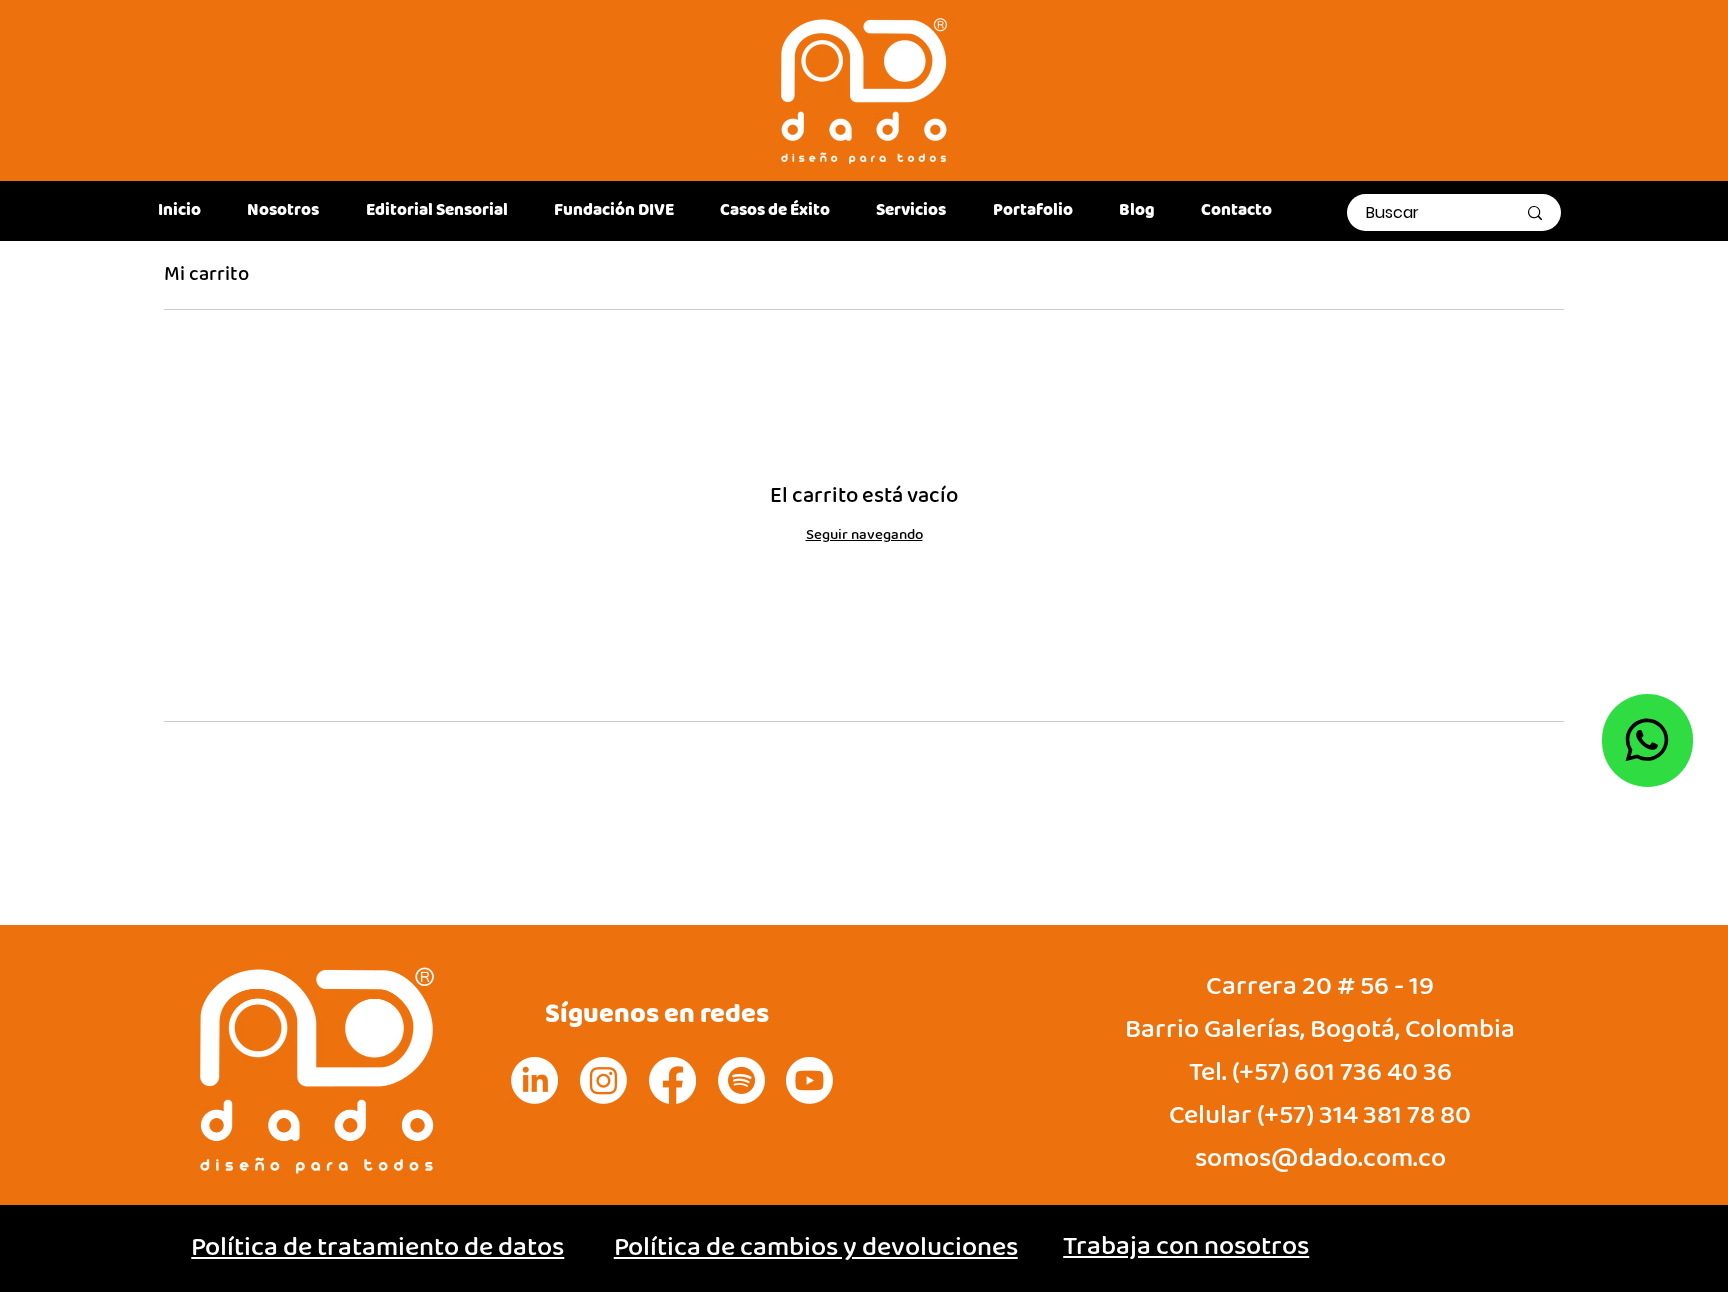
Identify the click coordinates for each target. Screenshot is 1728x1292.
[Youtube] (809, 1080)
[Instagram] (603, 1080)
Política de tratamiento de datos (377, 1248)
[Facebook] (672, 1080)
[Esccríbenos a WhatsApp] (1647, 741)
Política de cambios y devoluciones (816, 1248)
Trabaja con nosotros (1186, 1247)
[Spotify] (741, 1080)
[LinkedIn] (534, 1080)
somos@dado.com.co (1320, 1158)
